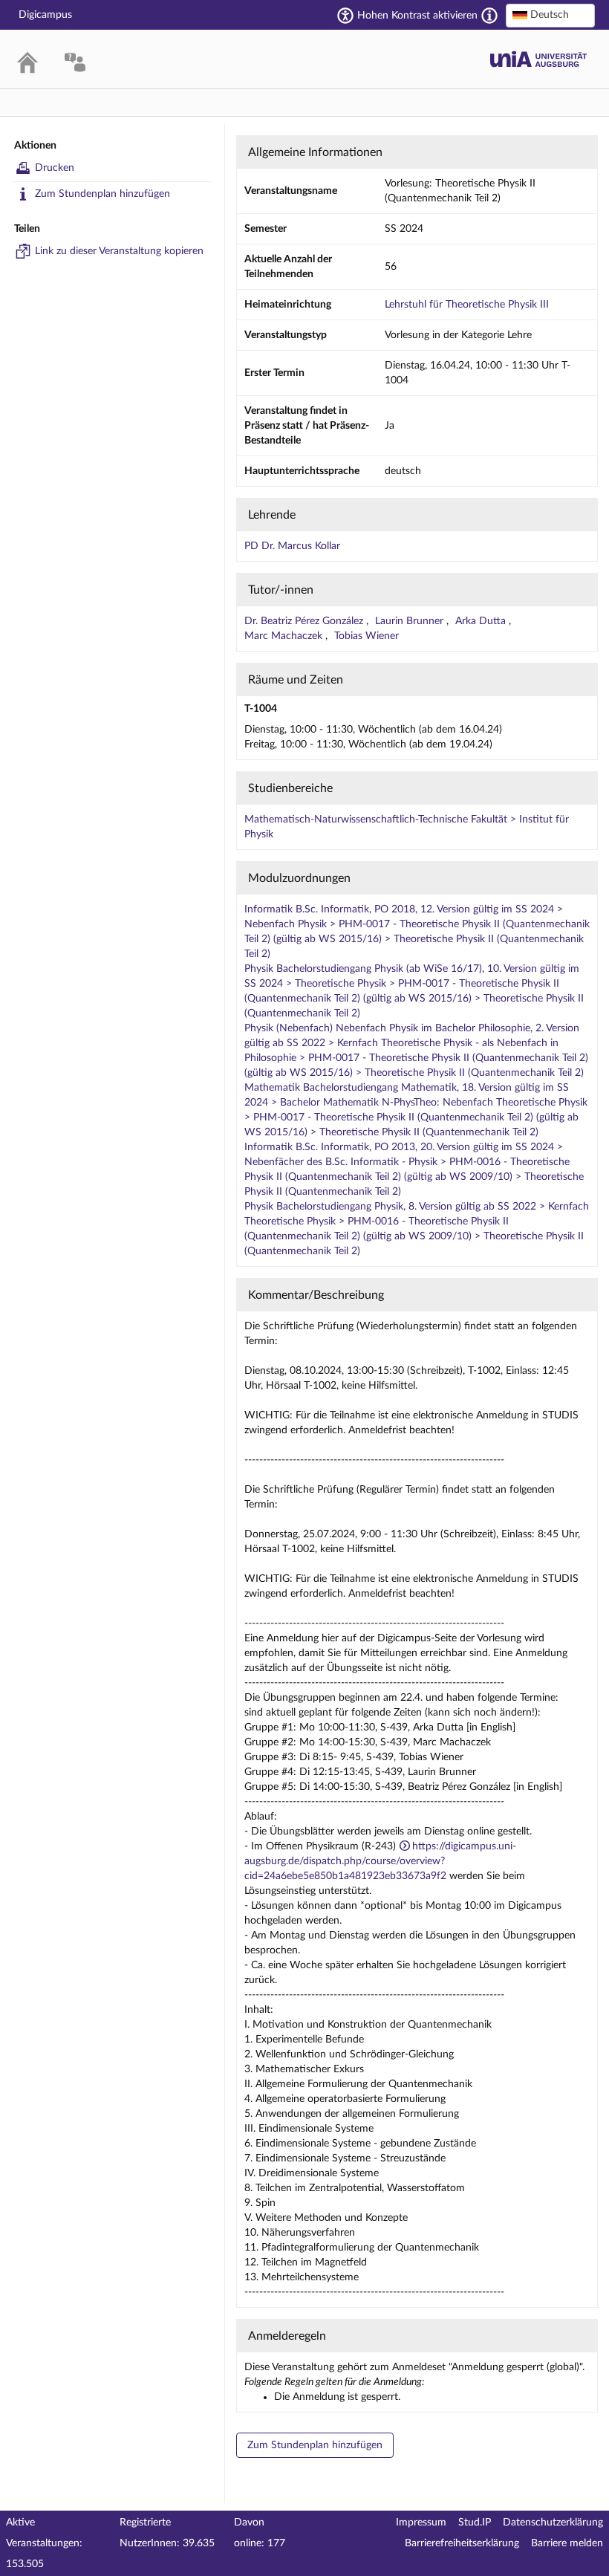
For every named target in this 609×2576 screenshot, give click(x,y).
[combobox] (550, 16)
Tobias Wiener (367, 636)
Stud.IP (475, 2523)
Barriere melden (567, 2543)
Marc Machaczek (285, 636)
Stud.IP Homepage (538, 59)
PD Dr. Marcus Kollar (292, 546)
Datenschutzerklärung (553, 2523)
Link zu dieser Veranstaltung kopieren (119, 251)
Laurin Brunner (411, 621)
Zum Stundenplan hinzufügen (102, 194)
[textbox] (550, 15)
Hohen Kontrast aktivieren (417, 16)
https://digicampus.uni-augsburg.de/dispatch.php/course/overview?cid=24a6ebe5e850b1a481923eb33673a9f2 (380, 1861)
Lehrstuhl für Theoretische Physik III (467, 305)
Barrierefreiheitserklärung (462, 2543)
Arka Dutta (482, 621)
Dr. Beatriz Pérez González (305, 621)
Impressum (421, 2523)
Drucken (55, 168)
